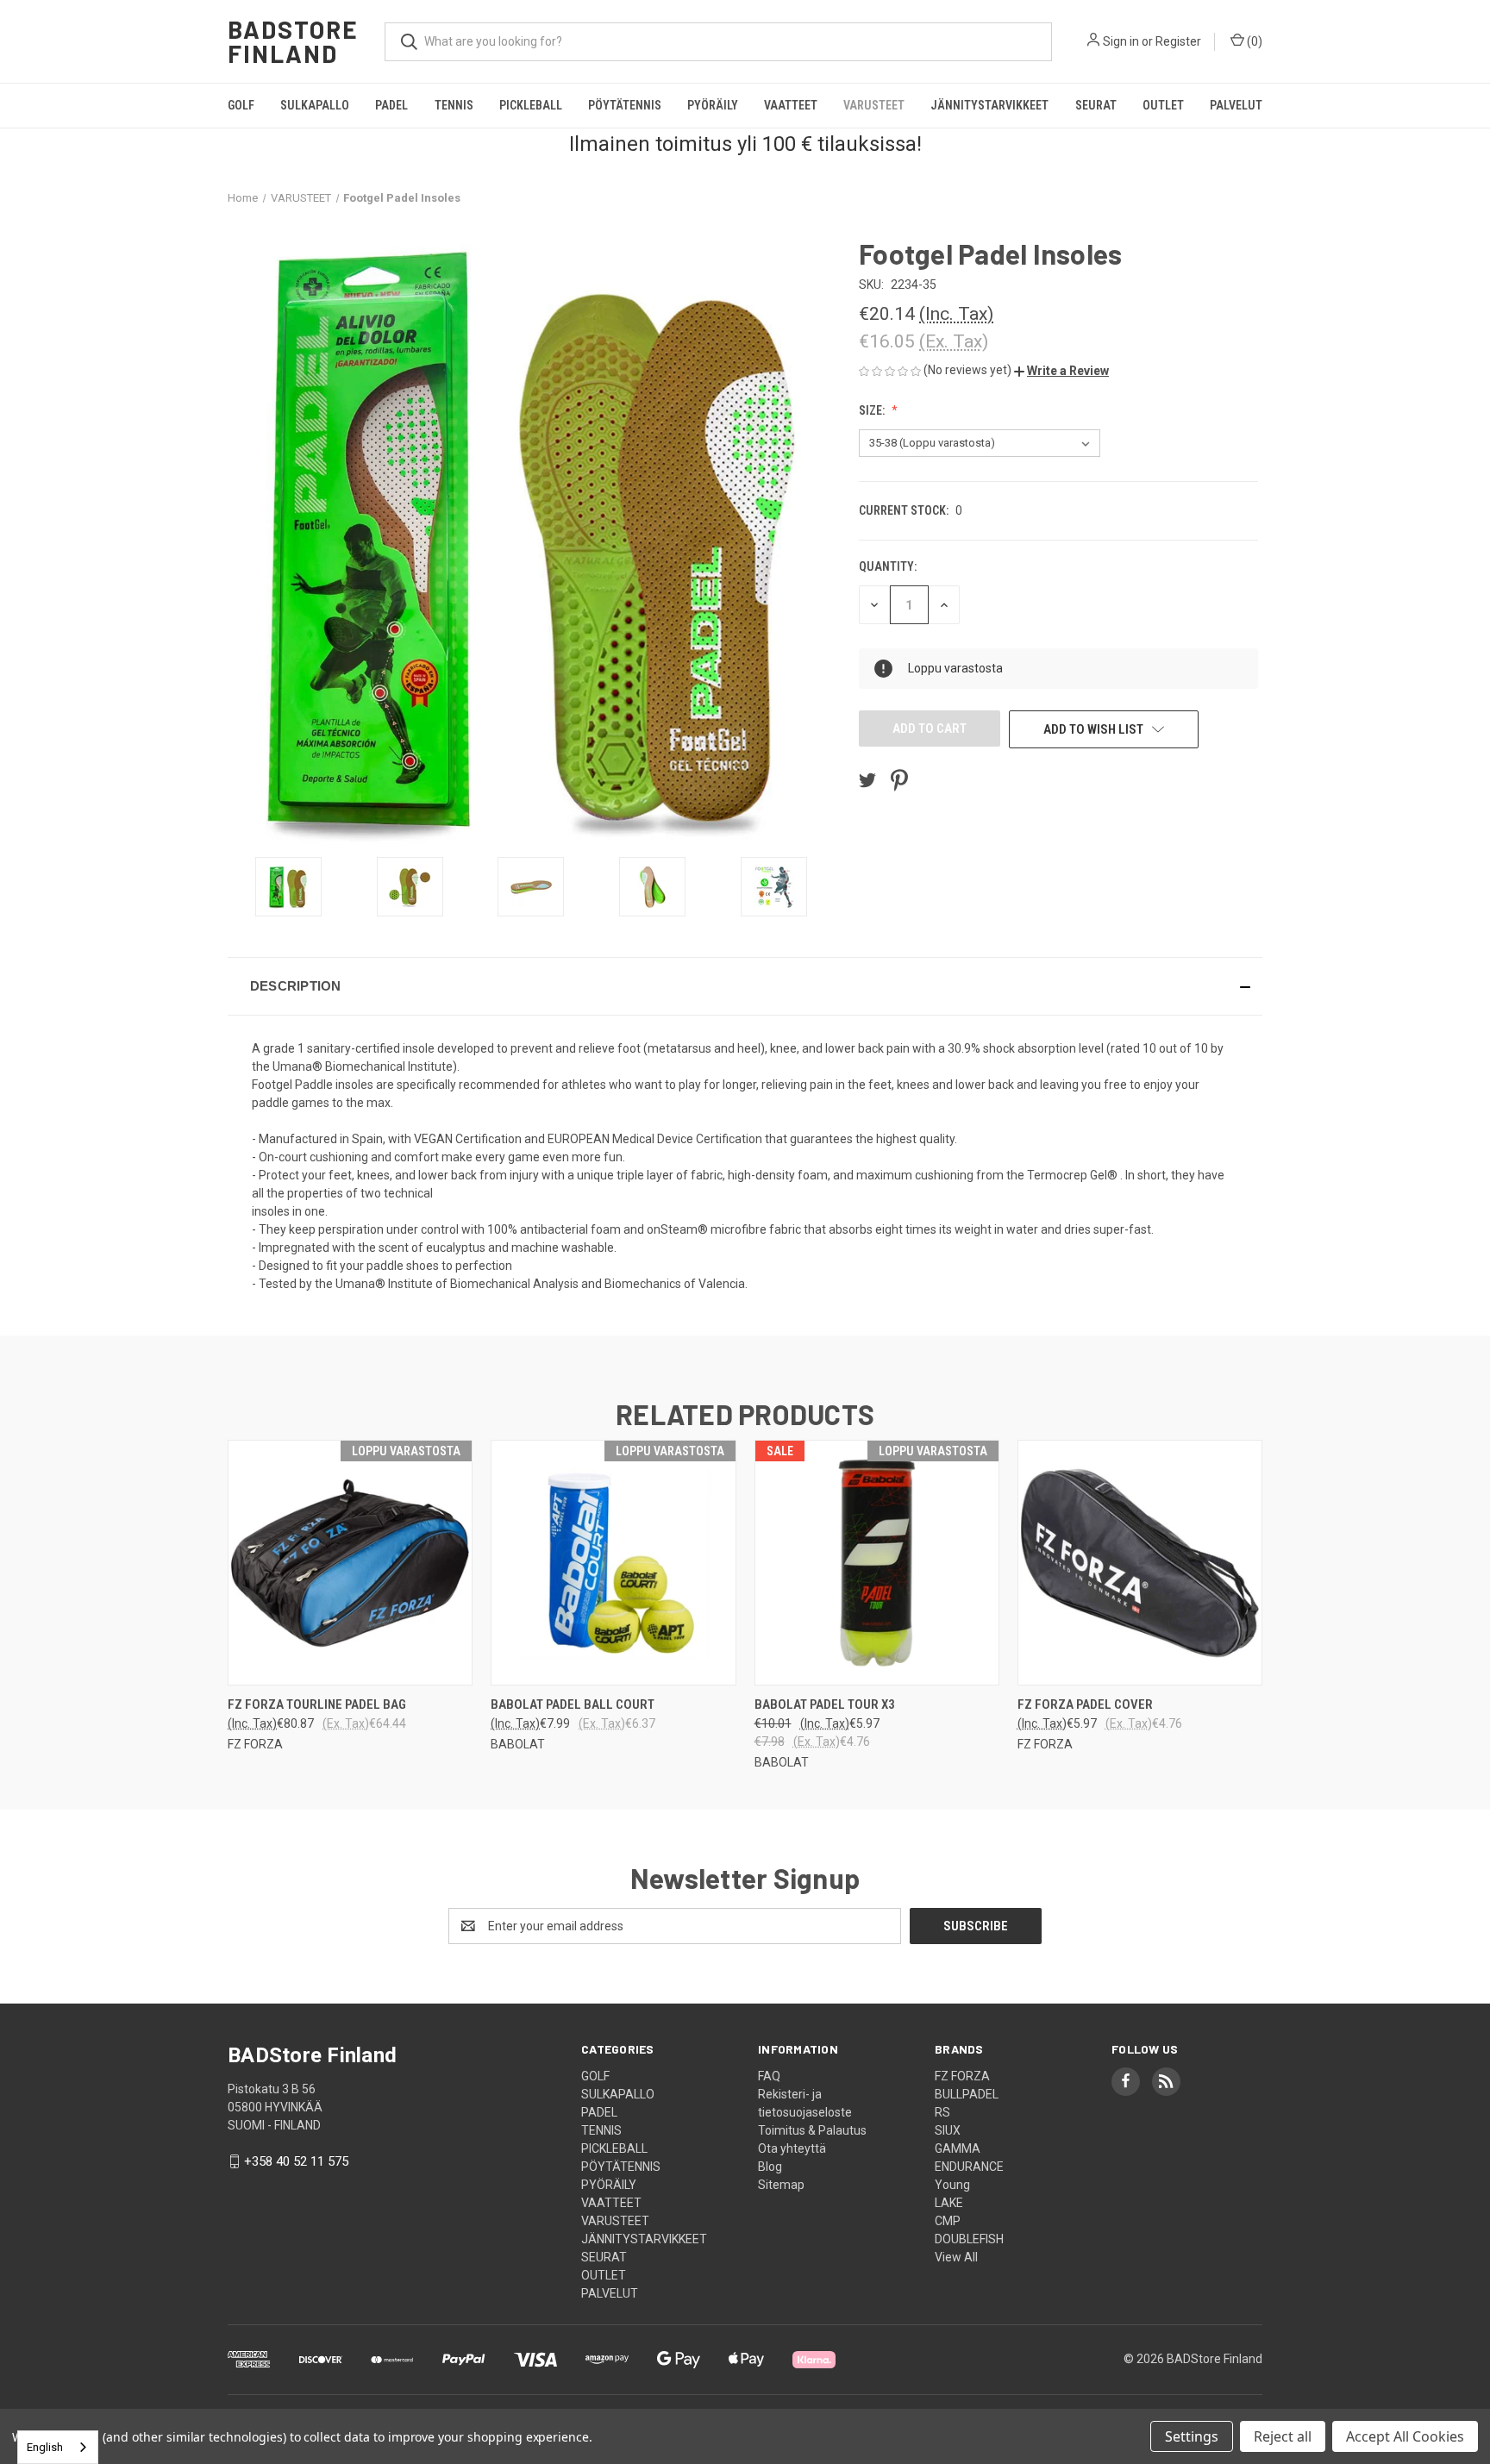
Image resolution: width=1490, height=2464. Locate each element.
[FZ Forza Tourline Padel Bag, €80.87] (350, 1563)
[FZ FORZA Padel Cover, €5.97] (1140, 1563)
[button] (1061, 371)
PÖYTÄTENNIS (625, 105)
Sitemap (781, 2185)
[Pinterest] (899, 780)
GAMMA (958, 2148)
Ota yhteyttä (792, 2148)
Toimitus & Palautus (812, 2130)
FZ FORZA (962, 2076)
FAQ (769, 2076)
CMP (948, 2221)
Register (1178, 41)
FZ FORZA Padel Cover (1085, 1704)
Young (952, 2185)
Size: (873, 410)
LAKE (949, 2203)
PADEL (391, 105)
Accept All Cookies (1405, 2436)
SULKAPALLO (315, 105)
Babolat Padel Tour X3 (825, 1704)
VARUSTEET (874, 105)
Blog (770, 2167)
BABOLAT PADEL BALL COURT (573, 1704)
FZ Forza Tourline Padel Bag (317, 1704)
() (1253, 41)
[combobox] (58, 2447)
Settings (1192, 2436)
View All (956, 2257)
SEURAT (1096, 105)
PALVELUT (1236, 105)
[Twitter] (867, 780)
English (45, 2447)
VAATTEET (791, 105)
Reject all (1283, 2436)
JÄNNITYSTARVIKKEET (989, 105)
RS (942, 2112)
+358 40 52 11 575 (296, 2161)
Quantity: (888, 566)
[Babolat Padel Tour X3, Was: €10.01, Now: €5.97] (877, 1563)
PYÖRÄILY (713, 105)
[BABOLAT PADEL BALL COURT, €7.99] (613, 1563)
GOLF (241, 105)
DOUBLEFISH (969, 2239)
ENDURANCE (969, 2167)
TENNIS (454, 105)
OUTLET (1163, 105)
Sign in (1121, 41)
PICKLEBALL (531, 105)
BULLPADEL (967, 2094)
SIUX (948, 2130)
